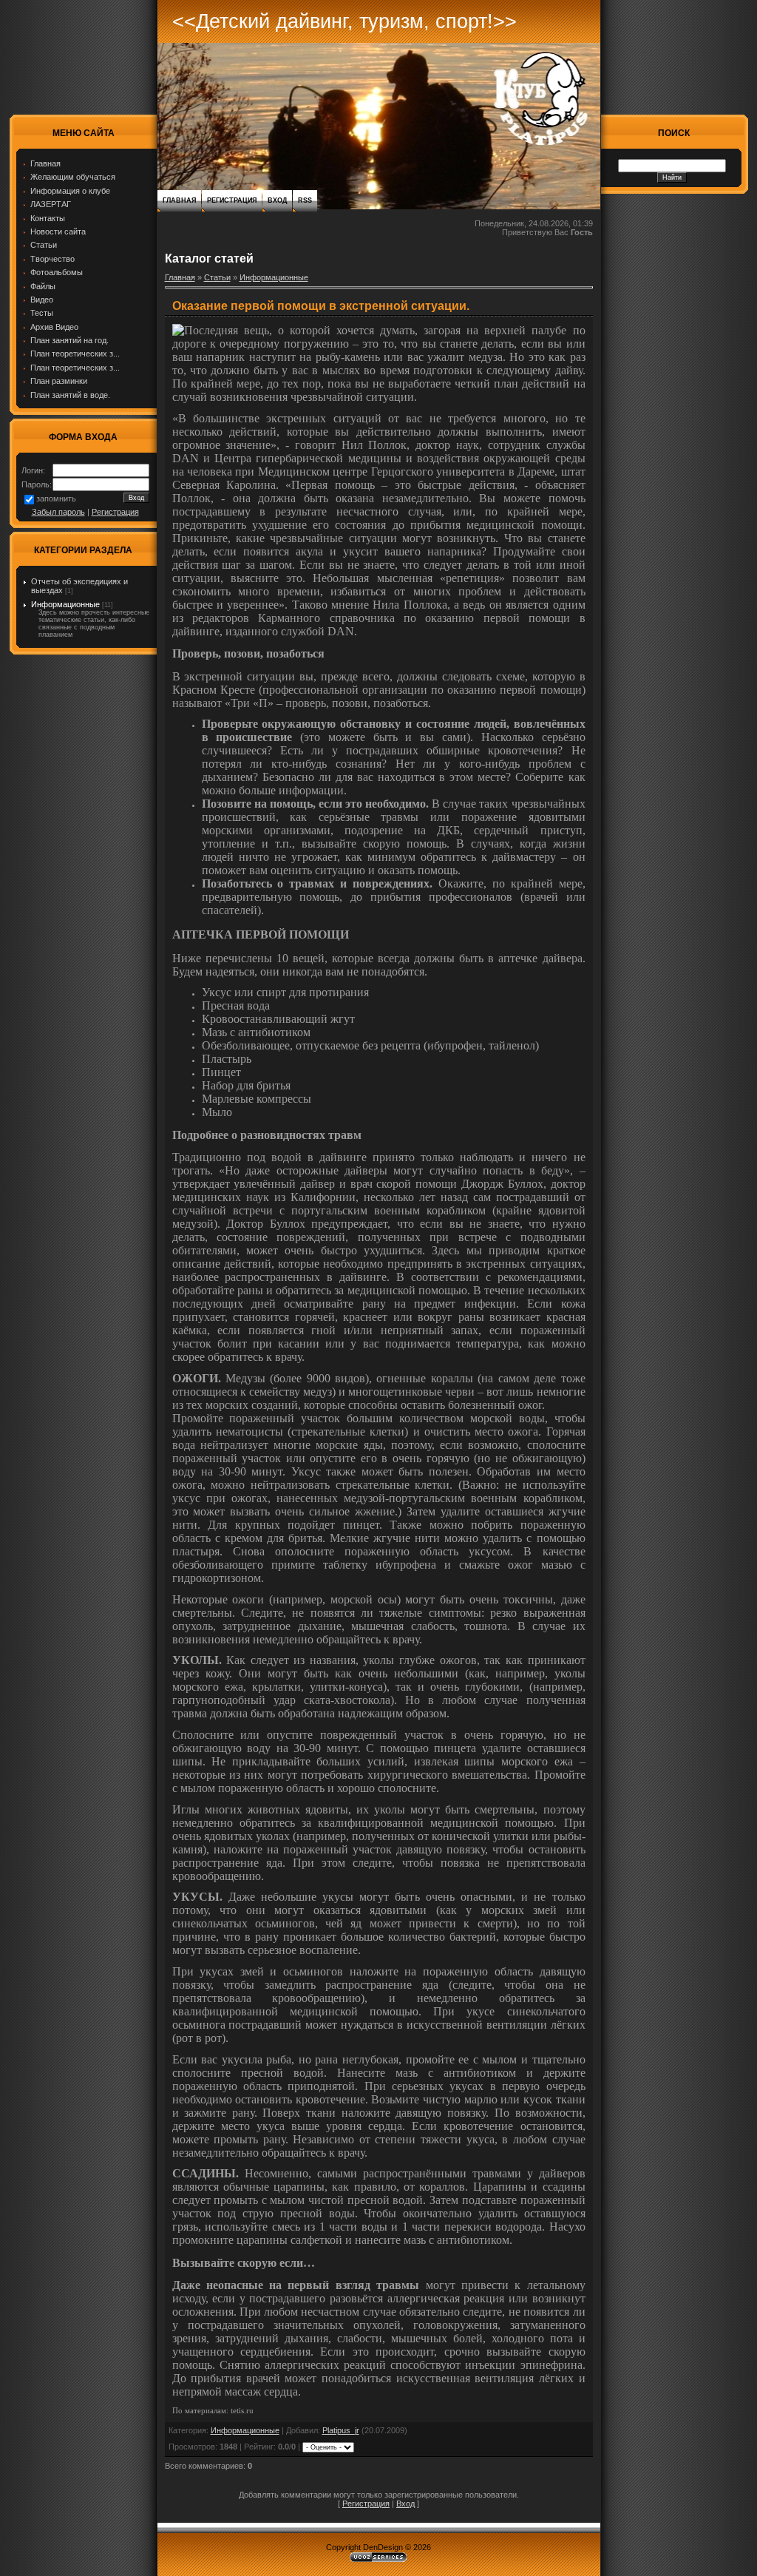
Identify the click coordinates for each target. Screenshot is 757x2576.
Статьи (217, 277)
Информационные (65, 604)
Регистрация (115, 512)
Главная (179, 200)
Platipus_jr (341, 2430)
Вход (277, 200)
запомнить (56, 498)
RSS (305, 200)
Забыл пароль (58, 512)
